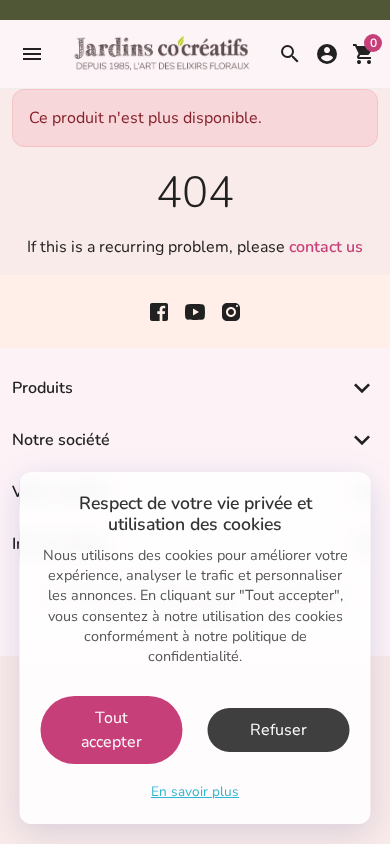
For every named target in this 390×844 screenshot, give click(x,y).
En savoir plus (195, 791)
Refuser (278, 730)
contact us (326, 247)
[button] (30, 54)
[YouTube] (195, 311)
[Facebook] (159, 311)
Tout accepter (111, 730)
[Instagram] (231, 311)
